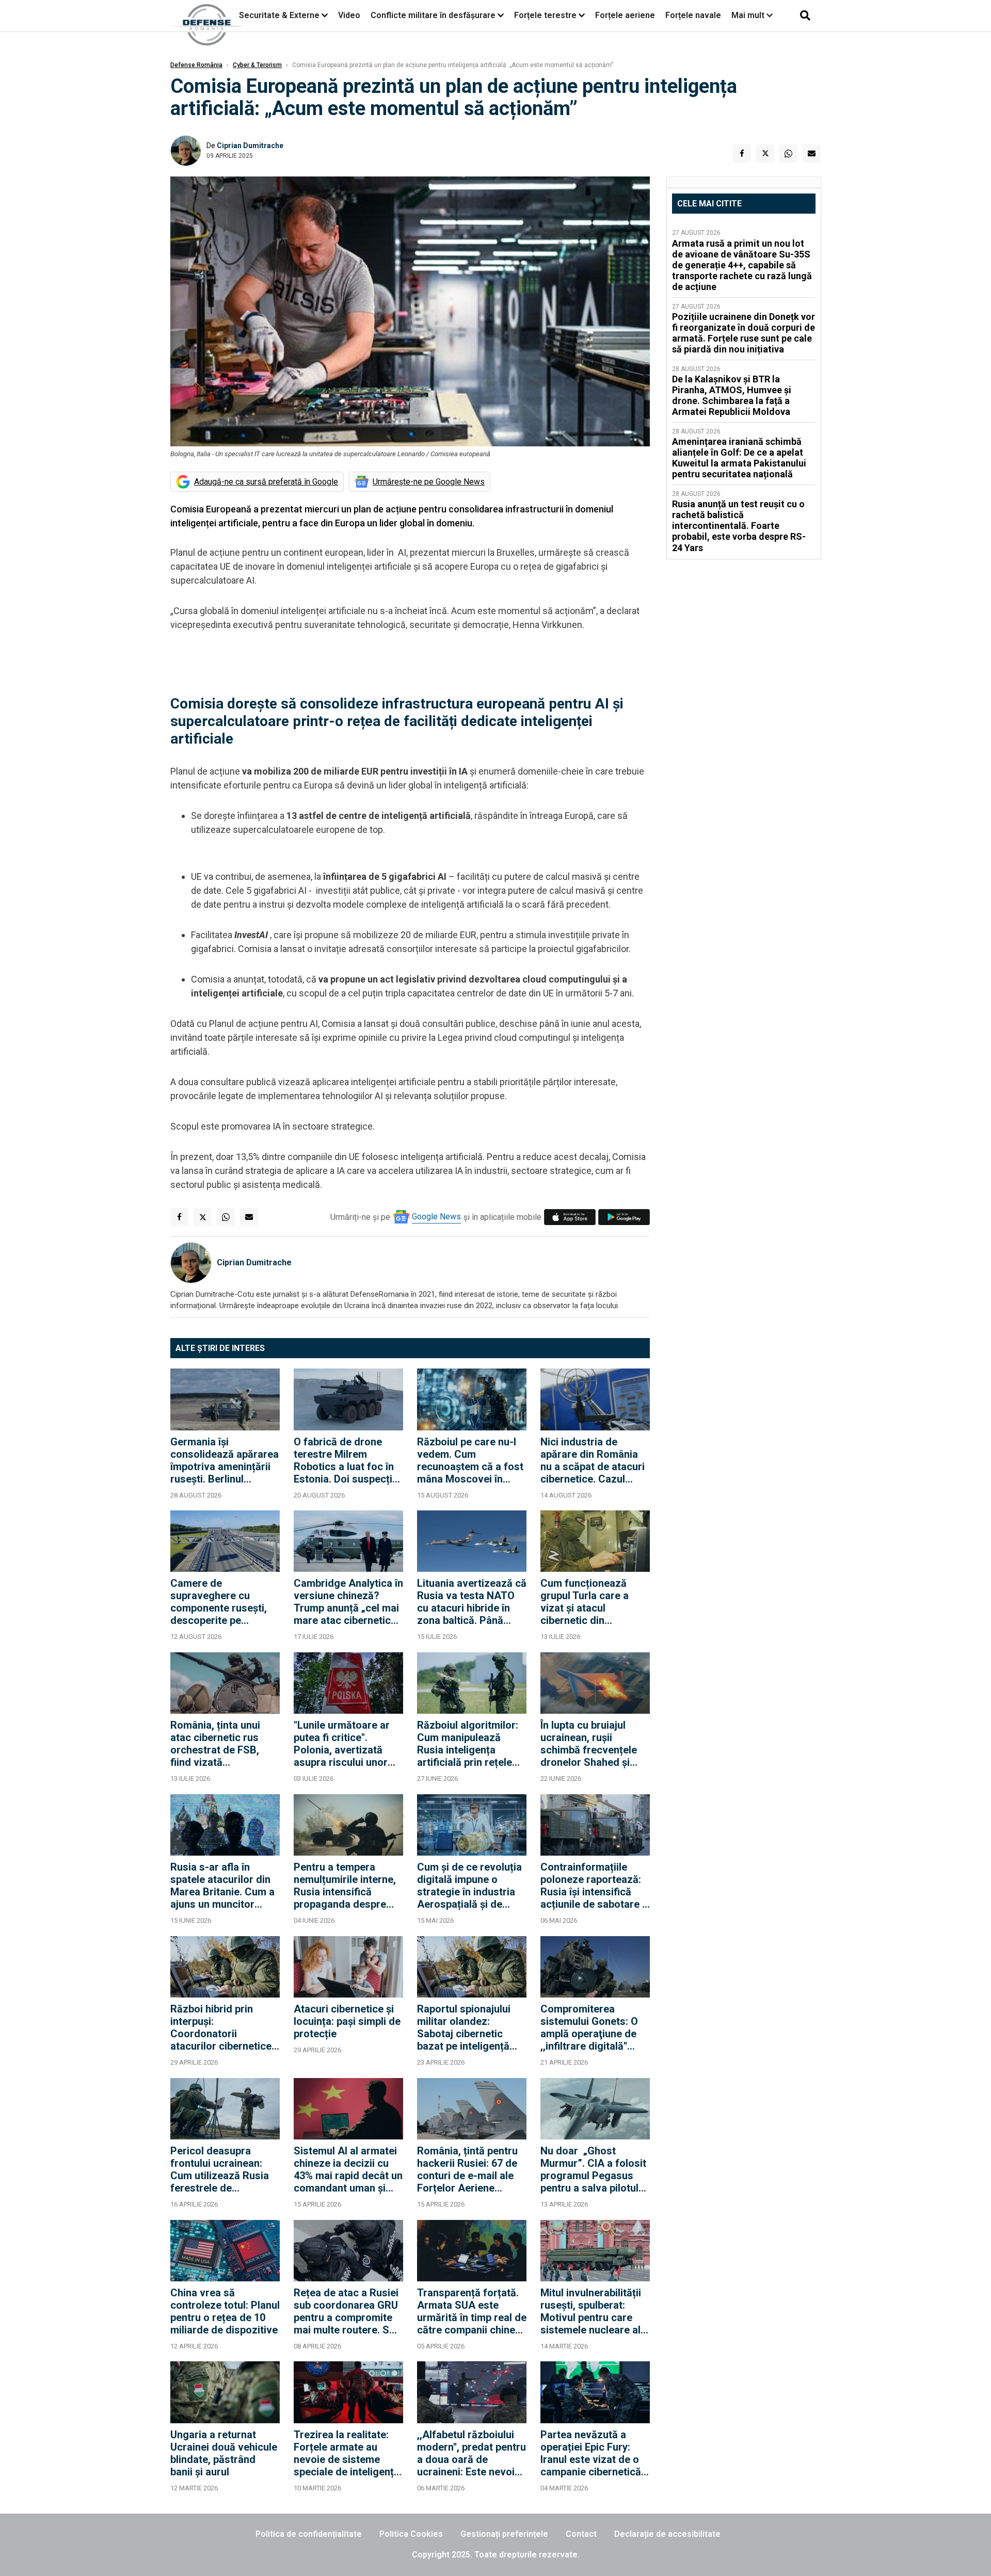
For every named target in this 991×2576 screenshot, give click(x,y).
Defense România (196, 65)
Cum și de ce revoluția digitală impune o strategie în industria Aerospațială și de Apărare (469, 1886)
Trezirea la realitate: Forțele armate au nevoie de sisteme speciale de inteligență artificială (347, 2453)
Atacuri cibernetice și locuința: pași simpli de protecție (347, 2021)
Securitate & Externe (279, 15)
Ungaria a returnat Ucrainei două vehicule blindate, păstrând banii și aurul (224, 2453)
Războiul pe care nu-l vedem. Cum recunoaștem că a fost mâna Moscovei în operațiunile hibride (470, 1460)
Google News (436, 1217)
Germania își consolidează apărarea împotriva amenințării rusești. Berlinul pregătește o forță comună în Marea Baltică (225, 1460)
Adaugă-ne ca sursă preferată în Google (266, 482)
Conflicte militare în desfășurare (433, 15)
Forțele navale (693, 15)
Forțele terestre (545, 15)
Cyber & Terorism (257, 65)
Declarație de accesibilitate (667, 2534)
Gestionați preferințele (504, 2534)
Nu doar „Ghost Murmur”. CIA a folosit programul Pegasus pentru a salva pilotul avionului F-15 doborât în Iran (594, 2169)
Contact (581, 2534)
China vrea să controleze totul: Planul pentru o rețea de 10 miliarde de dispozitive (225, 2311)
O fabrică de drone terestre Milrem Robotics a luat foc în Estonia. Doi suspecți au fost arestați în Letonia (344, 1460)
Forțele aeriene (625, 15)
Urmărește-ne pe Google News (429, 482)
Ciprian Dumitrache (250, 146)
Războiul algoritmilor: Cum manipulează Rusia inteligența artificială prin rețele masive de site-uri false (468, 1744)
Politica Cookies (411, 2534)
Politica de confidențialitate (309, 2534)
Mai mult (749, 15)
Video (349, 15)
